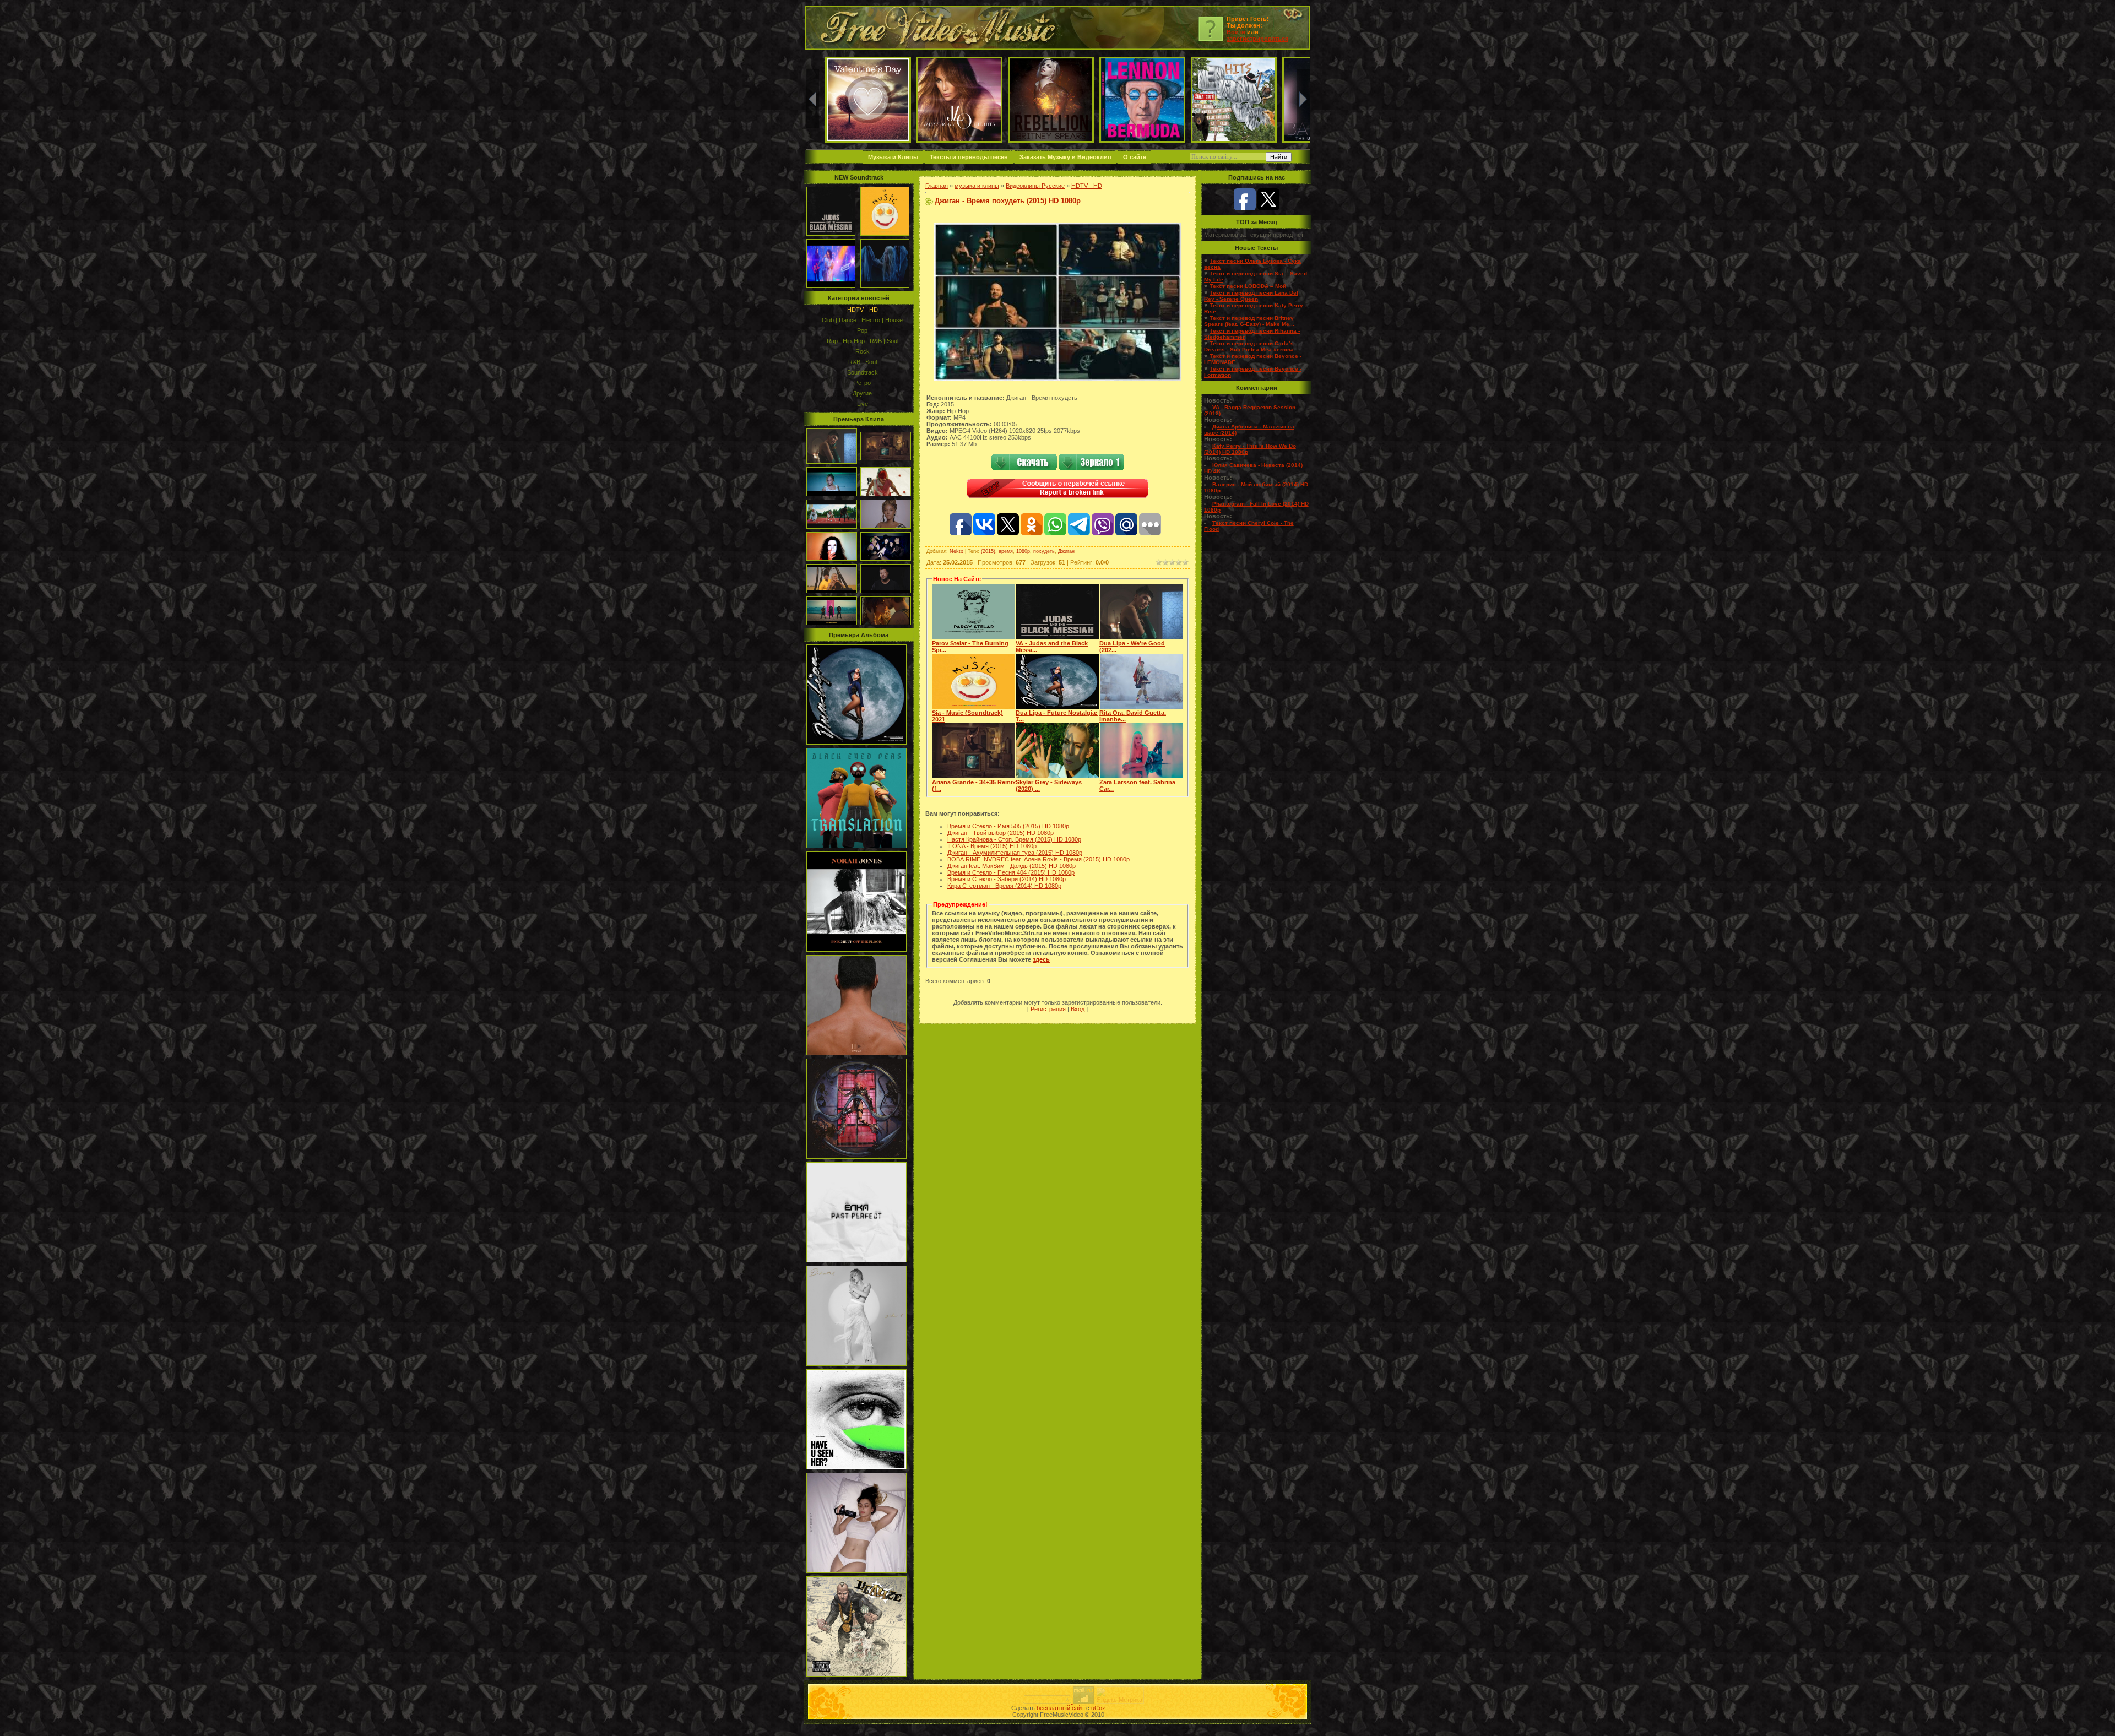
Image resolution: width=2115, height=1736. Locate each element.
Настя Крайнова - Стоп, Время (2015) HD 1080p (1014, 839)
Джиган (1066, 551)
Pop (862, 330)
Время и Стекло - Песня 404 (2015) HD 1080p (1011, 872)
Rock (863, 351)
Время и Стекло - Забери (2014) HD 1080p (1007, 879)
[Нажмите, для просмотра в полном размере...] (1057, 379)
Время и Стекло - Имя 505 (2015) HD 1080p (1008, 826)
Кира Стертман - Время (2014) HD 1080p (1004, 886)
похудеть (1044, 551)
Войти (1236, 32)
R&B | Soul (863, 362)
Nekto (956, 551)
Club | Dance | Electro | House (862, 320)
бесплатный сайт (1061, 1708)
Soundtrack (863, 372)
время (1006, 551)
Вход (1078, 1009)
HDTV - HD (863, 310)
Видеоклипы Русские (1035, 186)
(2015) (988, 551)
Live (863, 404)
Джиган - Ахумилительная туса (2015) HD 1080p (1015, 853)
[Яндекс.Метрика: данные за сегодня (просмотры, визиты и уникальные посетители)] (1120, 1695)
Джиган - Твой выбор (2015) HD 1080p (1000, 833)
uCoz (1098, 1708)
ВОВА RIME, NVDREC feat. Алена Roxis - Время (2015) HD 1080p (1038, 859)
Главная (937, 186)
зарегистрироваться (1257, 39)
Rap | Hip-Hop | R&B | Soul (863, 341)
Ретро (863, 383)
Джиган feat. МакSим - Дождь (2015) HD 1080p (1012, 866)
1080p (1023, 551)
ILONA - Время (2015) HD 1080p (992, 846)
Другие (862, 393)
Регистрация (1048, 1009)
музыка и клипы (977, 186)
